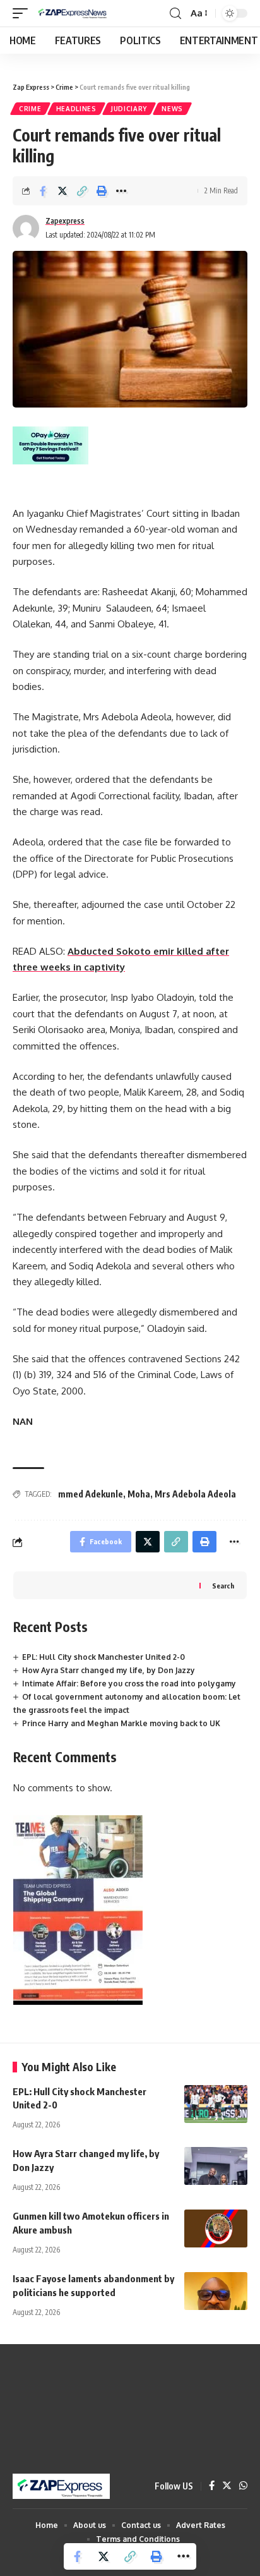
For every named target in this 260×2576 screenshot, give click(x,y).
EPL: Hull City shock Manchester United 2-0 (103, 1657)
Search (223, 1586)
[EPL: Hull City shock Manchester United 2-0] (216, 2104)
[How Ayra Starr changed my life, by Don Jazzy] (216, 2166)
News (172, 109)
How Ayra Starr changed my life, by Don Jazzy (109, 1670)
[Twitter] (227, 2486)
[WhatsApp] (243, 2486)
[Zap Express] (74, 13)
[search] (175, 14)
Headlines (76, 109)
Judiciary (129, 109)
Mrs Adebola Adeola (195, 1494)
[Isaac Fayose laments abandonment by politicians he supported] (216, 2291)
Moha (139, 1494)
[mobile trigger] (23, 13)
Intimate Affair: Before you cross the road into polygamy (129, 1684)
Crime (30, 109)
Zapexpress (65, 221)
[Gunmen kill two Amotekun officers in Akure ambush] (216, 2228)
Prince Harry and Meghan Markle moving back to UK (121, 1723)
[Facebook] (212, 2486)
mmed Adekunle (91, 1494)
